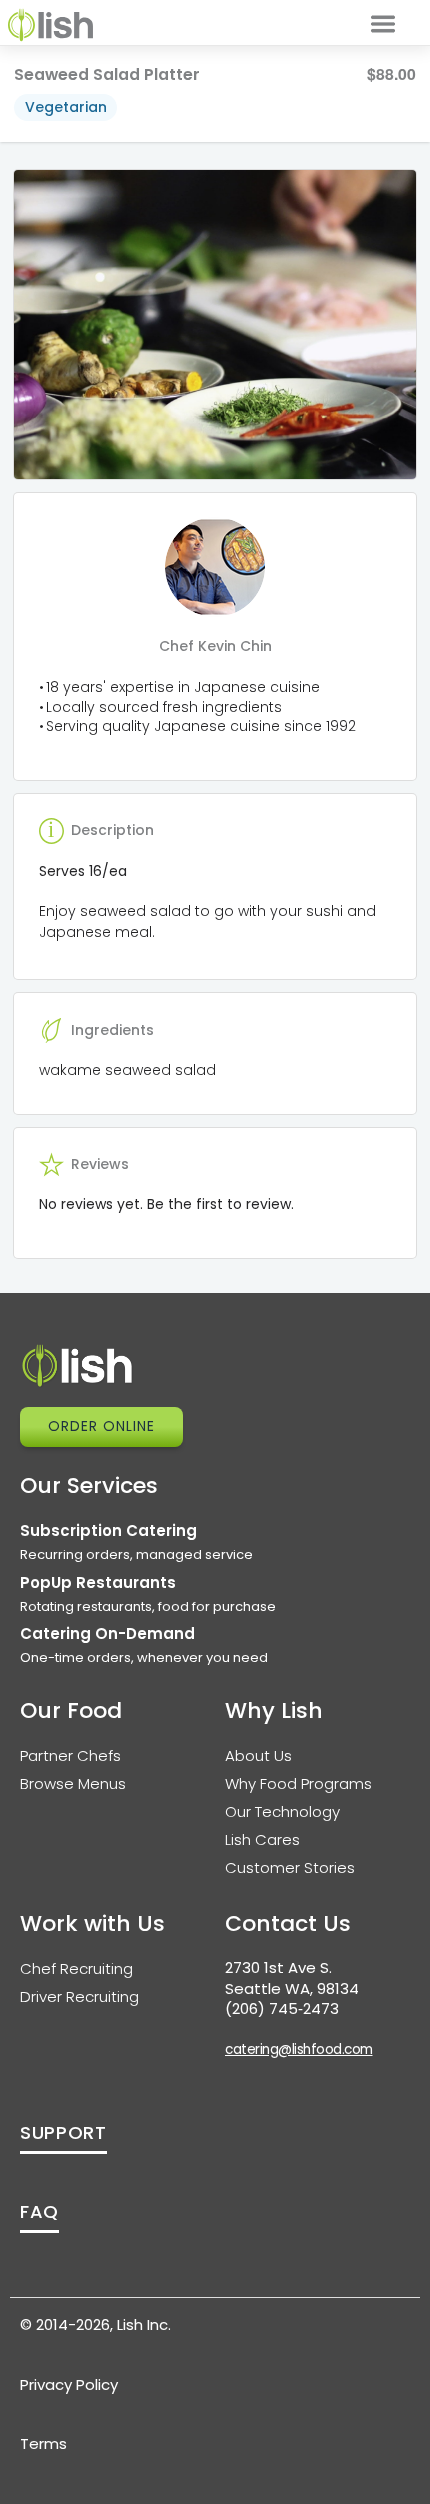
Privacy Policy (69, 2384)
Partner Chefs (70, 1755)
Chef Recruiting (76, 1968)
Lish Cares (262, 1839)
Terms (43, 2443)
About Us (258, 1755)
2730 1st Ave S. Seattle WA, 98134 (292, 1978)
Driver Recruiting (79, 1996)
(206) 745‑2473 (282, 2008)
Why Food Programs (298, 1783)
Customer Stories (290, 1867)
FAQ (39, 2211)
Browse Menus (73, 1783)
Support (63, 2132)
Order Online (101, 1426)
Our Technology (282, 1811)
